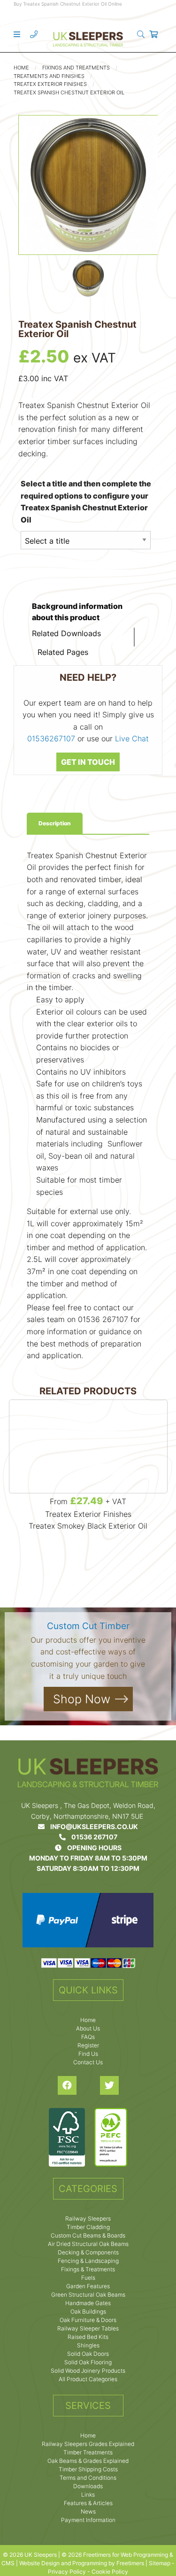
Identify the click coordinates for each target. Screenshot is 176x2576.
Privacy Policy (67, 2572)
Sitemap (160, 2563)
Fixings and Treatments (76, 68)
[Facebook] (67, 2085)
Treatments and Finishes (49, 76)
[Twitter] (109, 2085)
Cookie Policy (110, 2572)
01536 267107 (92, 1837)
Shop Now (82, 1699)
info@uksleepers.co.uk (91, 1826)
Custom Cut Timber (88, 1626)
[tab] (55, 823)
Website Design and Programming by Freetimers (82, 2563)
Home (21, 68)
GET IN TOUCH (88, 762)
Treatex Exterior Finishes (50, 84)
